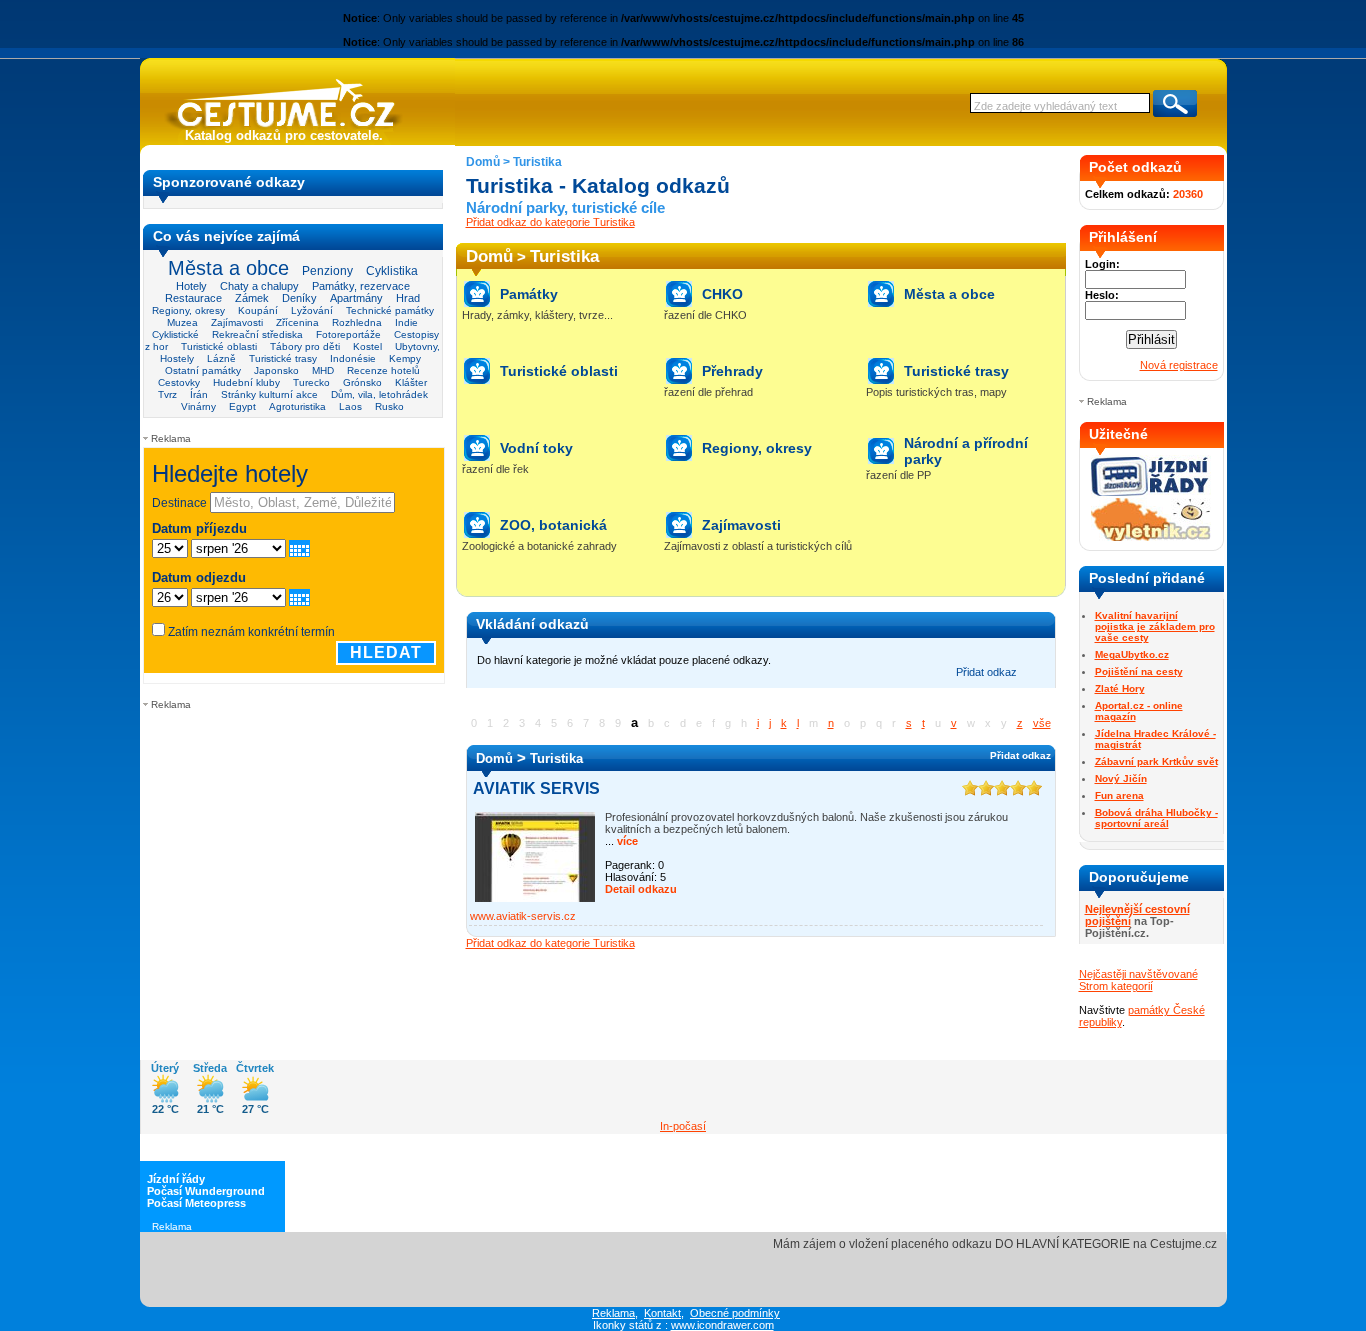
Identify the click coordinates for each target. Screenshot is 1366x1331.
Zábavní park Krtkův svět (1156, 761)
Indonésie (353, 358)
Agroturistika (297, 406)
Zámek (252, 298)
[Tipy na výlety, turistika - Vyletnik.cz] (1151, 537)
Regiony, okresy (188, 310)
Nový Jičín (1121, 778)
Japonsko (276, 370)
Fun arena (1119, 795)
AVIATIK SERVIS (536, 788)
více (626, 841)
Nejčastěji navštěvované (1138, 974)
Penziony (327, 271)
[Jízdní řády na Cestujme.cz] (1151, 494)
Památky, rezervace (361, 286)
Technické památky (390, 310)
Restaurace (193, 298)
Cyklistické (175, 334)
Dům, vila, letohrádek (379, 394)
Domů (483, 162)
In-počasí (683, 1126)
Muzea (182, 322)
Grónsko (362, 382)
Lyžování (312, 310)
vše (1042, 723)
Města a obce (228, 268)
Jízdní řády (176, 1179)
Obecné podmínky (735, 1313)
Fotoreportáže (348, 334)
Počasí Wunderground (206, 1191)
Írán (199, 394)
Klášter (411, 382)
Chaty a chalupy (259, 286)
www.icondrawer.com (722, 1325)
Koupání (258, 310)
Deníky (299, 298)
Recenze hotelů (383, 370)
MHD (323, 370)
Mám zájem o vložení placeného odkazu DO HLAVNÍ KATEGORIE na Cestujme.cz (995, 1244)
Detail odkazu (641, 889)
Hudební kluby (246, 382)
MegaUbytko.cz (1132, 654)
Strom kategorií (1116, 986)
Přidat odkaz (986, 672)
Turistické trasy (283, 358)
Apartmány (356, 298)
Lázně (221, 358)
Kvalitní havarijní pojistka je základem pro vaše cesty (1155, 626)
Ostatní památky (203, 370)
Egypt (242, 406)
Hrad (408, 298)
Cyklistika (392, 270)
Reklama (613, 1313)
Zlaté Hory (1120, 688)
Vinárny (198, 406)
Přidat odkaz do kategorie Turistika (550, 222)
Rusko (389, 406)
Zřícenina (297, 322)
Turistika (537, 162)
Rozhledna (357, 322)
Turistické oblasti (219, 346)
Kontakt (662, 1313)
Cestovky (179, 382)
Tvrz (167, 394)
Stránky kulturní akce (269, 394)
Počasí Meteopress (196, 1203)
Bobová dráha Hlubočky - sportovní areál (1156, 818)
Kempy (405, 358)
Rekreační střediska (257, 334)
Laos (350, 406)
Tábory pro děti (305, 346)
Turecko (311, 382)
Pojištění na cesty (1139, 671)
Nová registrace (1179, 365)
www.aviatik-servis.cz (523, 916)
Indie (406, 322)
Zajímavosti (237, 322)
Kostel (367, 346)
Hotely (191, 286)
